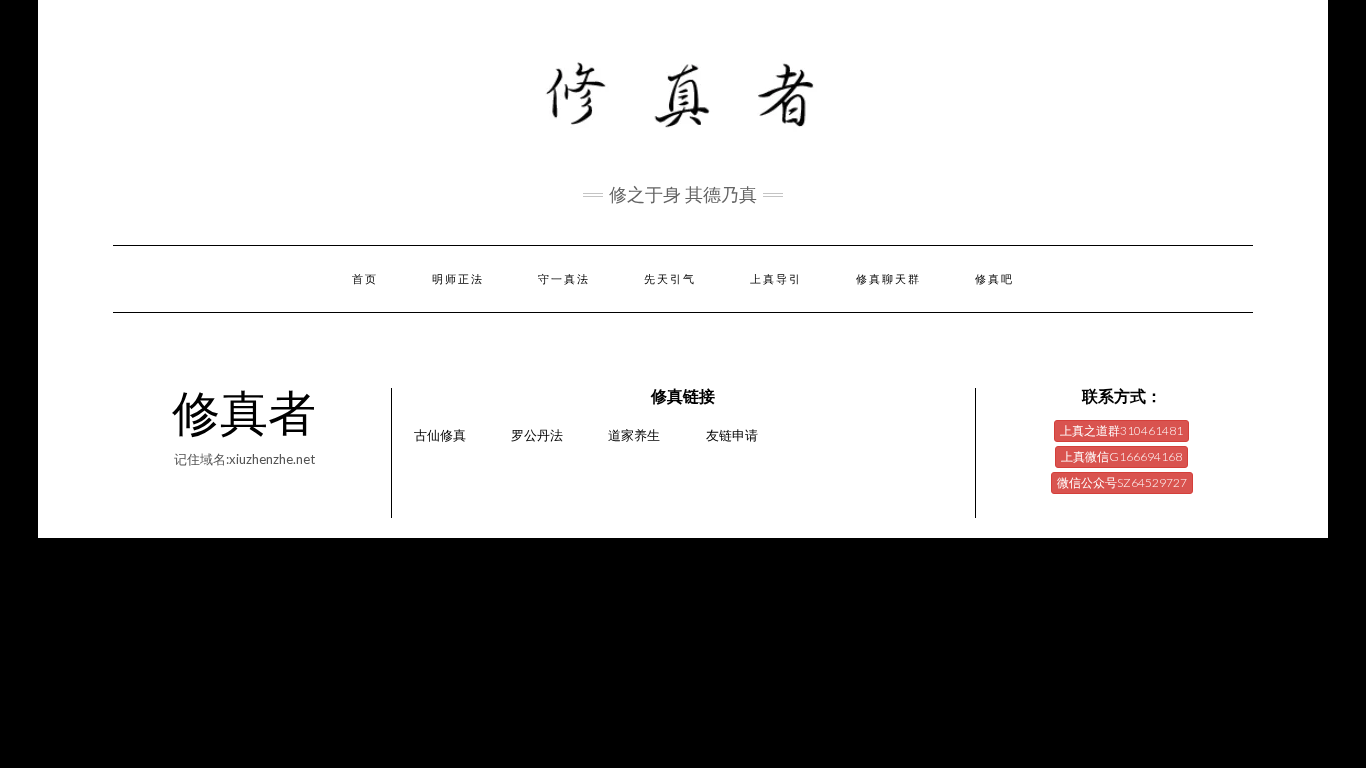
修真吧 (994, 279)
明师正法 (458, 279)
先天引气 (670, 279)
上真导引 (776, 279)
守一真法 (564, 279)
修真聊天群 (888, 279)
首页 (365, 279)
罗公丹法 (537, 435)
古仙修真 (440, 435)
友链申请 (732, 435)
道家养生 (634, 435)
